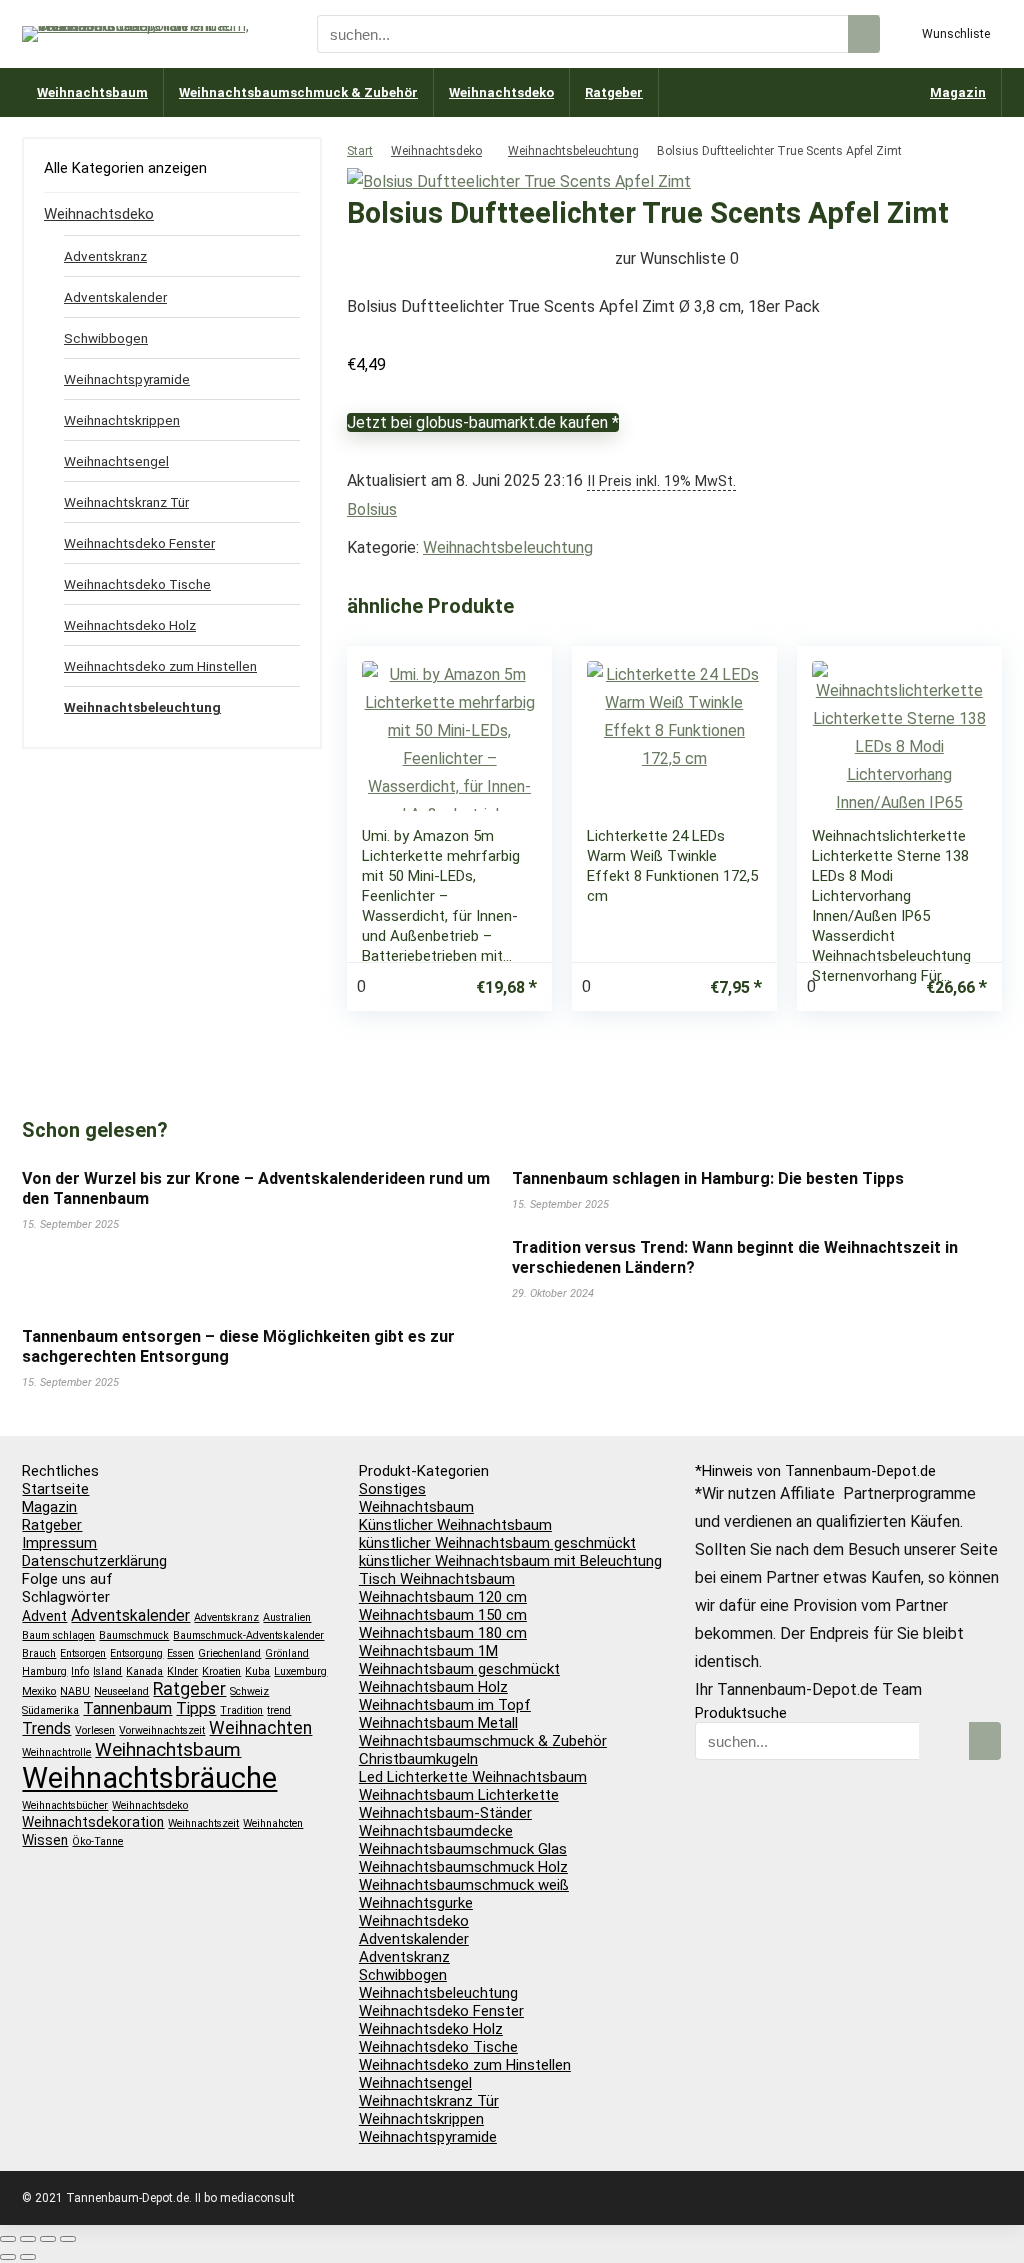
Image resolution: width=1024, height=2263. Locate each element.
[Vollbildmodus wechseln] (28, 2239)
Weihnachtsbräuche (149, 1778)
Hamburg (44, 1671)
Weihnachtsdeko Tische (137, 584)
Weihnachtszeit (203, 1823)
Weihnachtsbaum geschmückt (459, 1669)
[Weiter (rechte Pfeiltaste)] (28, 2257)
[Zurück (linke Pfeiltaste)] (8, 2257)
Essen (180, 1653)
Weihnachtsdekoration (93, 1822)
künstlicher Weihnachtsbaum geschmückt (497, 1543)
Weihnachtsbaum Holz (433, 1687)
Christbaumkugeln (418, 1759)
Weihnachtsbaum (92, 92)
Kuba (257, 1671)
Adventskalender (115, 297)
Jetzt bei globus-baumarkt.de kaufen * (483, 422)
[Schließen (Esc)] (68, 2239)
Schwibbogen (106, 338)
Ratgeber (614, 92)
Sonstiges (392, 1489)
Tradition (241, 1710)
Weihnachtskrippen (122, 420)
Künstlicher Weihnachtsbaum (455, 1525)
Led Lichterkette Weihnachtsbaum (473, 1777)
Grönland (287, 1653)
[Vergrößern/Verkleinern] (8, 2239)
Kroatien (221, 1671)
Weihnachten (260, 1728)
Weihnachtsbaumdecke (436, 1831)
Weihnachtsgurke (416, 1903)
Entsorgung (136, 1653)
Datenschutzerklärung (94, 1561)
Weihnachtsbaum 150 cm (443, 1615)
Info (80, 1671)
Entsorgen (83, 1653)
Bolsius (372, 509)
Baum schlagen (58, 1635)
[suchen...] (864, 34)
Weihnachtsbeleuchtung (573, 151)
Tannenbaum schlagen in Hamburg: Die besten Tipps (708, 1178)
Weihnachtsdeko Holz (130, 625)
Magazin (958, 92)
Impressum (59, 1543)
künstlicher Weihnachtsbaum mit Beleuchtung (510, 1561)
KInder (182, 1671)
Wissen (45, 1840)
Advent (44, 1616)
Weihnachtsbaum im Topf (445, 1705)
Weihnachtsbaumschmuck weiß (464, 1885)
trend (279, 1710)
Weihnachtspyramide (127, 379)
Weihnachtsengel (116, 461)
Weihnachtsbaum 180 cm (443, 1633)
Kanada (144, 1671)
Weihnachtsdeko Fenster (139, 543)
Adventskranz (105, 256)
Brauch (39, 1653)
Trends (46, 1728)
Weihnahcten (273, 1823)
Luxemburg (300, 1671)
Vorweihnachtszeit (162, 1730)
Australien (287, 1617)
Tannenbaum (127, 1708)
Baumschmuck (134, 1635)
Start (360, 151)
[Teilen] (48, 2239)
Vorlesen (95, 1730)
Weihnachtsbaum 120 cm (443, 1597)
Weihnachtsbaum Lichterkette (459, 1795)
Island (107, 1671)
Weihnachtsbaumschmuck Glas (463, 1849)
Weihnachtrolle (56, 1752)
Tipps (196, 1708)
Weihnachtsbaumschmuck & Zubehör (298, 92)
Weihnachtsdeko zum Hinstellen (160, 666)
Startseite (55, 1489)
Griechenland (229, 1653)
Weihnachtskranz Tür (126, 502)
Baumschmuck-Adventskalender (248, 1635)
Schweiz (249, 1691)
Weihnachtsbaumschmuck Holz (463, 1867)
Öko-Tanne (97, 1841)
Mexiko (39, 1691)
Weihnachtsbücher (65, 1805)
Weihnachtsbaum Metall (438, 1723)
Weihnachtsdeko (501, 92)
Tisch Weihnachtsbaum (437, 1579)
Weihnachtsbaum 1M (428, 1651)
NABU (75, 1691)
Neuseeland (121, 1691)
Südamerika (50, 1710)
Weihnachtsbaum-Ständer (445, 1813)
